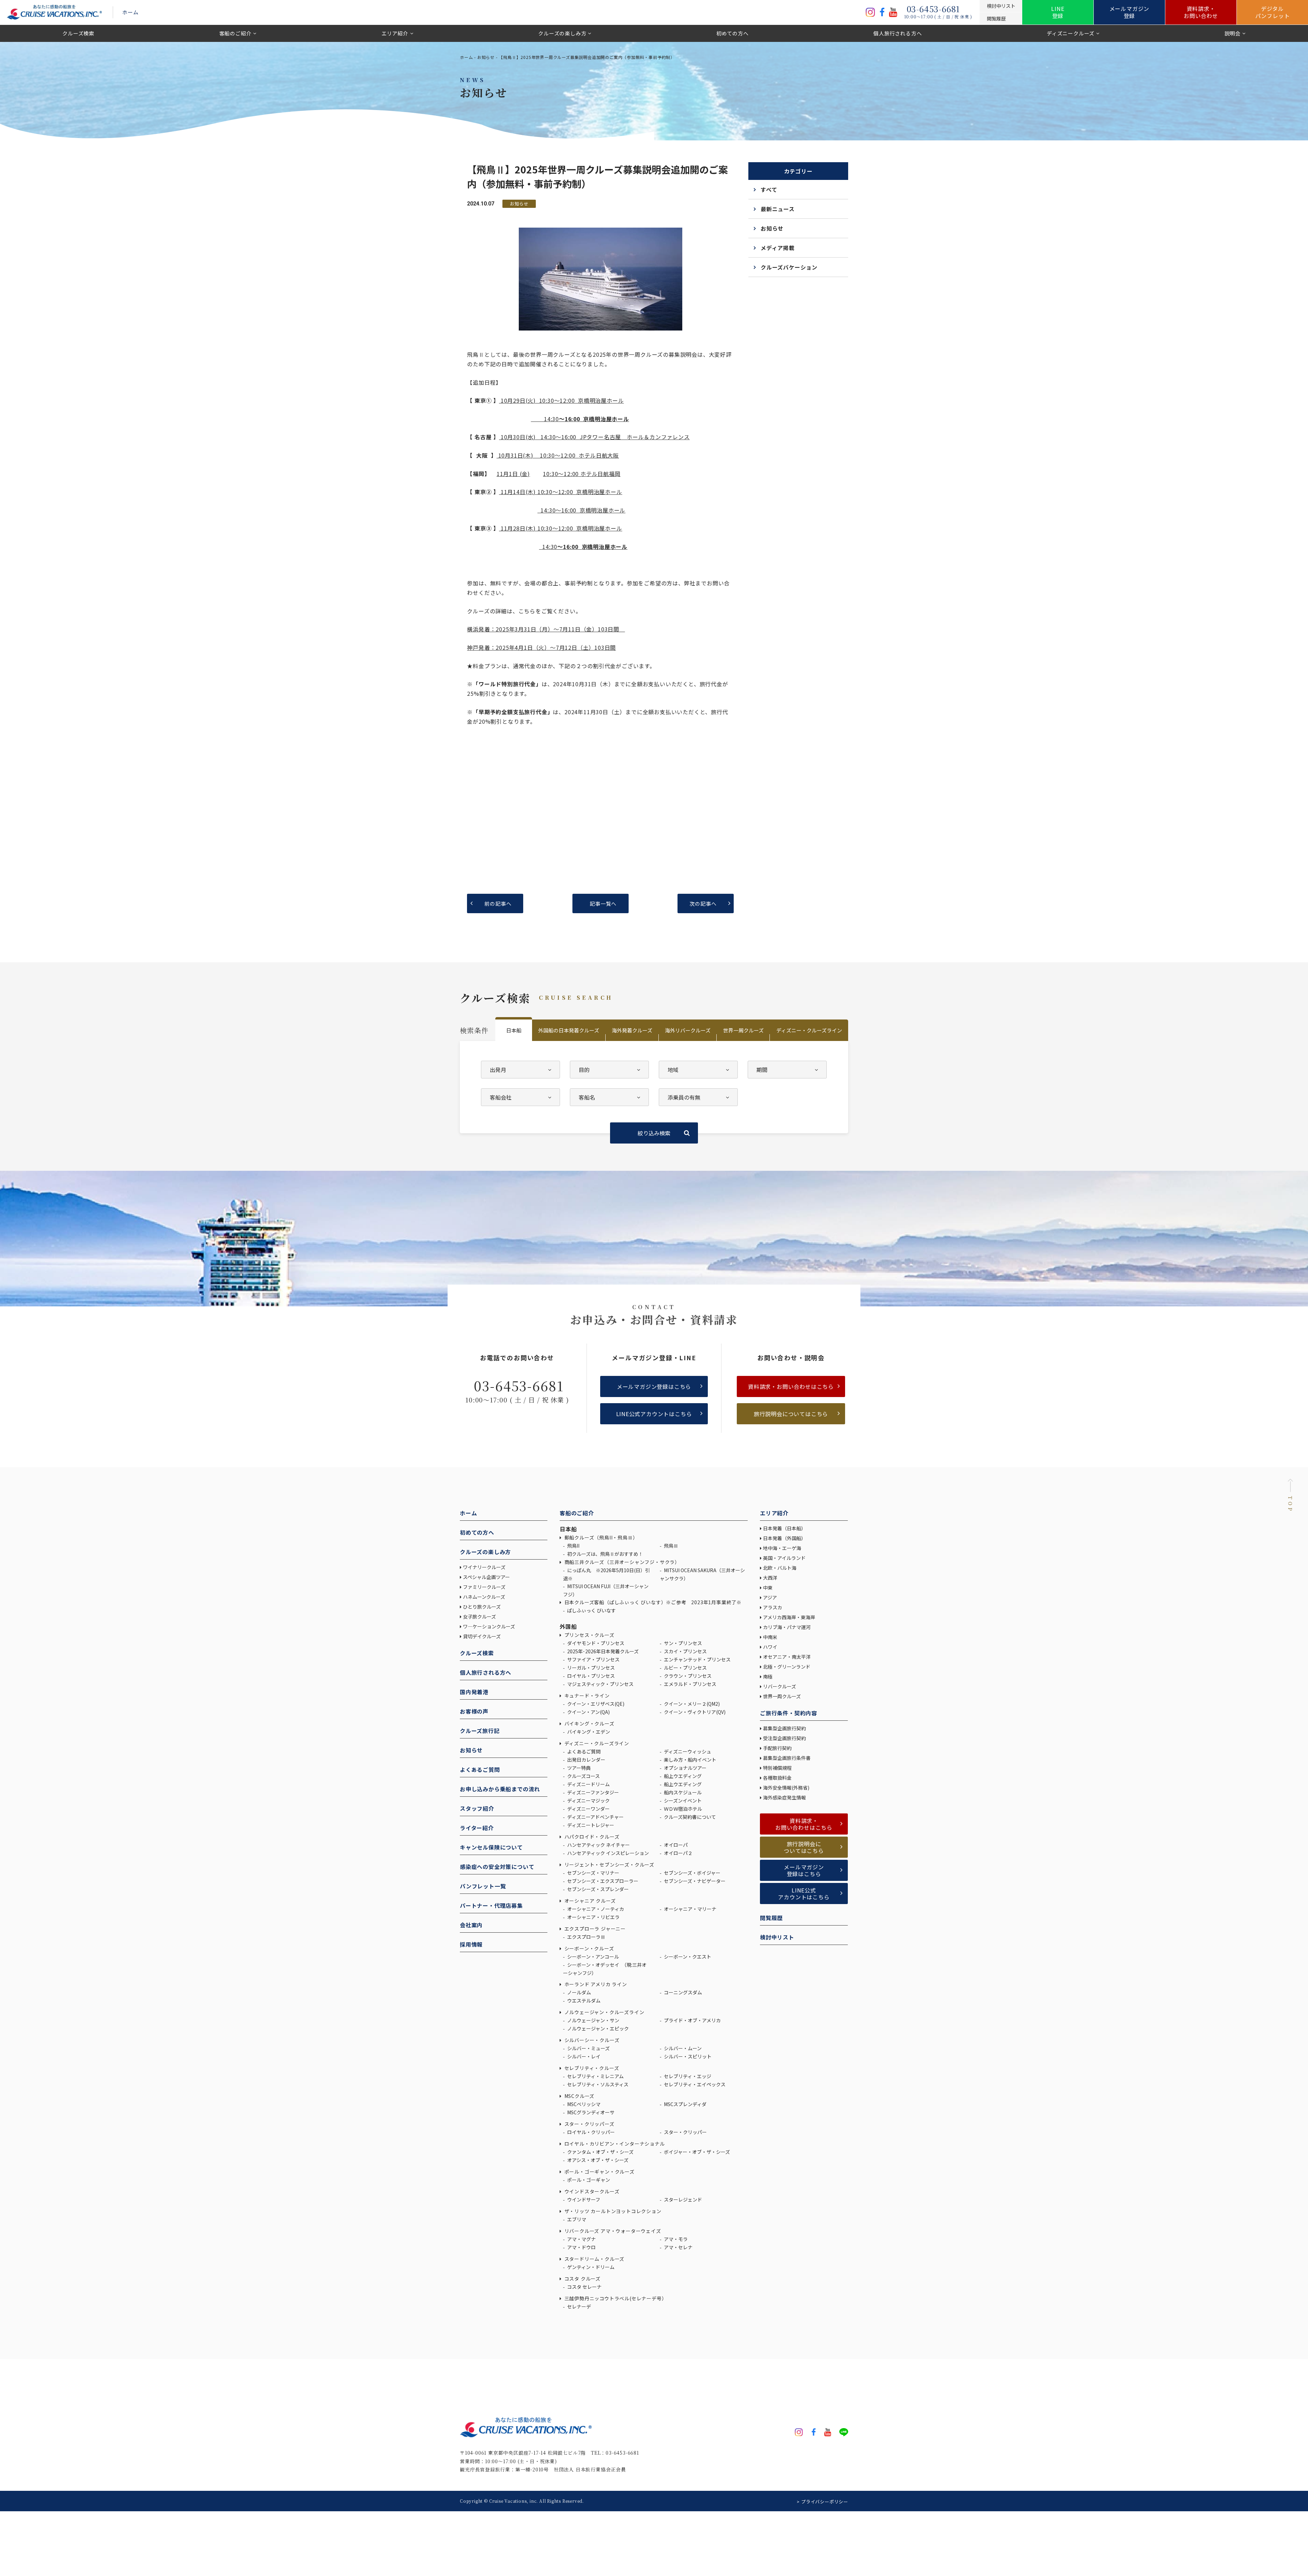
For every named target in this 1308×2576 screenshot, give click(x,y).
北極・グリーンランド (787, 1667)
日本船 (514, 1030)
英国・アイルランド (784, 1558)
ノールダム (579, 1992)
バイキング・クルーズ (589, 1723)
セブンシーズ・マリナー (593, 1873)
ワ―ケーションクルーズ (489, 1626)
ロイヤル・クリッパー (590, 2132)
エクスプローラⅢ (586, 1937)
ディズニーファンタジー (593, 1792)
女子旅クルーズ (479, 1616)
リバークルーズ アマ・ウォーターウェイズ (612, 2231)
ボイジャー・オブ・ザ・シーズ (696, 2152)
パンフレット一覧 (483, 1886)
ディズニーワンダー (588, 1809)
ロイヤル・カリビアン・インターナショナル (614, 2144)
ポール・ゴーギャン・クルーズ (599, 2172)
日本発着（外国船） (784, 1538)
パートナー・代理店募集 (491, 1905)
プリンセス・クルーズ (589, 1635)
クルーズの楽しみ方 (562, 33)
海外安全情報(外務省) (787, 1788)
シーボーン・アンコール (593, 1957)
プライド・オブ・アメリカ (692, 2020)
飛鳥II (573, 1546)
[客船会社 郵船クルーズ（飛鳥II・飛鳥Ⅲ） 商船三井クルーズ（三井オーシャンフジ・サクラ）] (520, 1097)
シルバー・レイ (583, 2056)
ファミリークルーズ (484, 1587)
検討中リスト (777, 1937)
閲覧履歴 (771, 1918)
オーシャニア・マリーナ (690, 1909)
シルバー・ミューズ (588, 2048)
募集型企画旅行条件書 (787, 1758)
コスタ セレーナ (584, 2287)
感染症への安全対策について (497, 1867)
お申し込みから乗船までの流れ (500, 1789)
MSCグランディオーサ (590, 2112)
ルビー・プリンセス (685, 1668)
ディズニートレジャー (590, 1825)
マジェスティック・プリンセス (600, 1684)
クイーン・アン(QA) (588, 1712)
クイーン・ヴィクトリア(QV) (694, 1712)
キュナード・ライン (586, 1696)
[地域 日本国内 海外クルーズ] (698, 1070)
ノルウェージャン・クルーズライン (604, 2012)
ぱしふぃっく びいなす (591, 1610)
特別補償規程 (777, 1768)
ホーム (130, 12)
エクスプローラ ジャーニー (594, 1929)
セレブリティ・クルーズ (591, 2068)
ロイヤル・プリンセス (590, 1676)
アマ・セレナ (678, 2247)
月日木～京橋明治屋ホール (561, 492)
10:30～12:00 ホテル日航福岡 (582, 474)
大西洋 (770, 1578)
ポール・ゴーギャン (588, 2180)
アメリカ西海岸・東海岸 (789, 1617)
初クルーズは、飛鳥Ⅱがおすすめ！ (605, 1554)
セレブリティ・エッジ (687, 2076)
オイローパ (675, 1845)
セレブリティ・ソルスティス (597, 2084)
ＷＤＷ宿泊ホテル (682, 1809)
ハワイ (770, 1647)
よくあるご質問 (480, 1769)
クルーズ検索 (78, 33)
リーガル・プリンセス (590, 1668)
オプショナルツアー (685, 1768)
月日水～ (594, 437)
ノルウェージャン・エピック (597, 2028)
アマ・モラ (675, 2239)
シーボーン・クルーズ (589, 1948)
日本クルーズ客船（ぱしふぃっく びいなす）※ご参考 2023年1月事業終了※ (652, 1602)
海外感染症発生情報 (785, 1797)
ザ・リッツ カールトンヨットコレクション (612, 2211)
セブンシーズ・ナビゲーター (694, 1881)
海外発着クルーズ (632, 1030)
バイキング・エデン (588, 1732)
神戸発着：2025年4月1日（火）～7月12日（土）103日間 (541, 647)
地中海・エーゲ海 (782, 1548)
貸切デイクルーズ (482, 1636)
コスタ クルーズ (582, 2279)
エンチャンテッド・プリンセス (697, 1659)
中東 (768, 1588)
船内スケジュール (682, 1792)
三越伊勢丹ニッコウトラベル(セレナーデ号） (615, 2298)
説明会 (1233, 33)
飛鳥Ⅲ (671, 1546)
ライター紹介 (477, 1828)
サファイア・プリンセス (593, 1659)
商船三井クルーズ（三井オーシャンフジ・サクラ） (621, 1562)
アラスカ (773, 1607)
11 (500, 474)
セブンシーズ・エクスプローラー (602, 1881)
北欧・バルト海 (780, 1568)
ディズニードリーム (588, 1784)
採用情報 (471, 1944)
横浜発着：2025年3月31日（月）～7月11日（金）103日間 (546, 629)
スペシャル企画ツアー (486, 1577)
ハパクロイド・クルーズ (591, 1837)
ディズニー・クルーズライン (809, 1030)
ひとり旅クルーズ (482, 1607)
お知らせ (486, 57)
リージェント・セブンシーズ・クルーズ (609, 1865)
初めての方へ (733, 33)
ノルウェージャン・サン (593, 2020)
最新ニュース (778, 209)
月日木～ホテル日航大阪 (558, 455)
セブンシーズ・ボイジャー (692, 1873)
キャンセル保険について (491, 1847)
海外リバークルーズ (688, 1030)
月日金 (517, 474)
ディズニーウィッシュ (687, 1751)
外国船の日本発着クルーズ (569, 1030)
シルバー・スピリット (687, 2056)
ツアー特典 (578, 1768)
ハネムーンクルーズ (484, 1597)
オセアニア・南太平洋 (787, 1657)
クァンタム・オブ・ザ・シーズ (600, 2152)
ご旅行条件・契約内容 (789, 1713)
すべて (769, 189)
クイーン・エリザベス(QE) (595, 1704)
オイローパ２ (678, 1853)
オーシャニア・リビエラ (593, 1917)
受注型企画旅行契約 (784, 1738)
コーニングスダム (682, 1992)
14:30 (545, 419)
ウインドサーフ (583, 2199)
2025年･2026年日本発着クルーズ (602, 1651)
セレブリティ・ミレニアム (595, 2076)
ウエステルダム (583, 2000)
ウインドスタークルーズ (591, 2191)
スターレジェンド (682, 2199)
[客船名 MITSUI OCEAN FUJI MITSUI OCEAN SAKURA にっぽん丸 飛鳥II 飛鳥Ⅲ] (609, 1097)
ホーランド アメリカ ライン (595, 1984)
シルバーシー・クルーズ (591, 2040)
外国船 (568, 1626)
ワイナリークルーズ (484, 1567)
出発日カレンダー (586, 1760)
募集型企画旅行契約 (784, 1728)
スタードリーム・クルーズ (594, 2259)
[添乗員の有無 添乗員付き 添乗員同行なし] (698, 1097)
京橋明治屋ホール (603, 510)
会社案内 (471, 1925)
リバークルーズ (780, 1686)
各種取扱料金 (777, 1778)
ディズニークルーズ (1071, 33)
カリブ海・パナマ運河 (787, 1627)
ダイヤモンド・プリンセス (595, 1643)
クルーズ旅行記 (480, 1731)
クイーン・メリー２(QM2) (691, 1704)
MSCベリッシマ (583, 2104)
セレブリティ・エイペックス (694, 2084)
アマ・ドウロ (581, 2247)
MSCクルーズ (579, 2096)
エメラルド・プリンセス (690, 1684)
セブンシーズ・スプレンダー (597, 1889)
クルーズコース (583, 1776)
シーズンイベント (682, 1800)
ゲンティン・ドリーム (590, 2267)
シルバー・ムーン (682, 2048)
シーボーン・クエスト (687, 1957)
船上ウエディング (682, 1776)
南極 (768, 1676)
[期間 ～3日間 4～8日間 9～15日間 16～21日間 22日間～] (787, 1070)
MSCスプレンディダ (685, 2104)
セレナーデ (579, 2306)
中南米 (770, 1637)
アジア (770, 1597)
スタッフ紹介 (477, 1808)
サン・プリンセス (682, 1643)
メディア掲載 (778, 248)
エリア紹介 (395, 33)
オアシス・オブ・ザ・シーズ (597, 2160)
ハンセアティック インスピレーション (608, 1853)
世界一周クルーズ (743, 1030)
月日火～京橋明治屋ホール (562, 400)
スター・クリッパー (685, 2132)
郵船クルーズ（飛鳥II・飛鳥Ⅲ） (600, 1537)
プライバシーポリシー (825, 2502)
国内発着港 (474, 1692)
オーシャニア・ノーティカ (595, 1909)
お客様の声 (474, 1711)
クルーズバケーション (789, 267)
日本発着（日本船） (784, 1528)
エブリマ (576, 2219)
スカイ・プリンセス (685, 1651)
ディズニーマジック (588, 1800)
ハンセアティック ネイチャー (598, 1845)
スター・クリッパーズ (589, 2124)
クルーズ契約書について (689, 1817)
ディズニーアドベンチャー (595, 1817)
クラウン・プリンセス (687, 1676)
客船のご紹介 (236, 33)
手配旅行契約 (777, 1748)
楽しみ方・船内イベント (690, 1760)
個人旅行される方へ (898, 33)
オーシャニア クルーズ (589, 1901)
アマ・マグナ (581, 2239)
